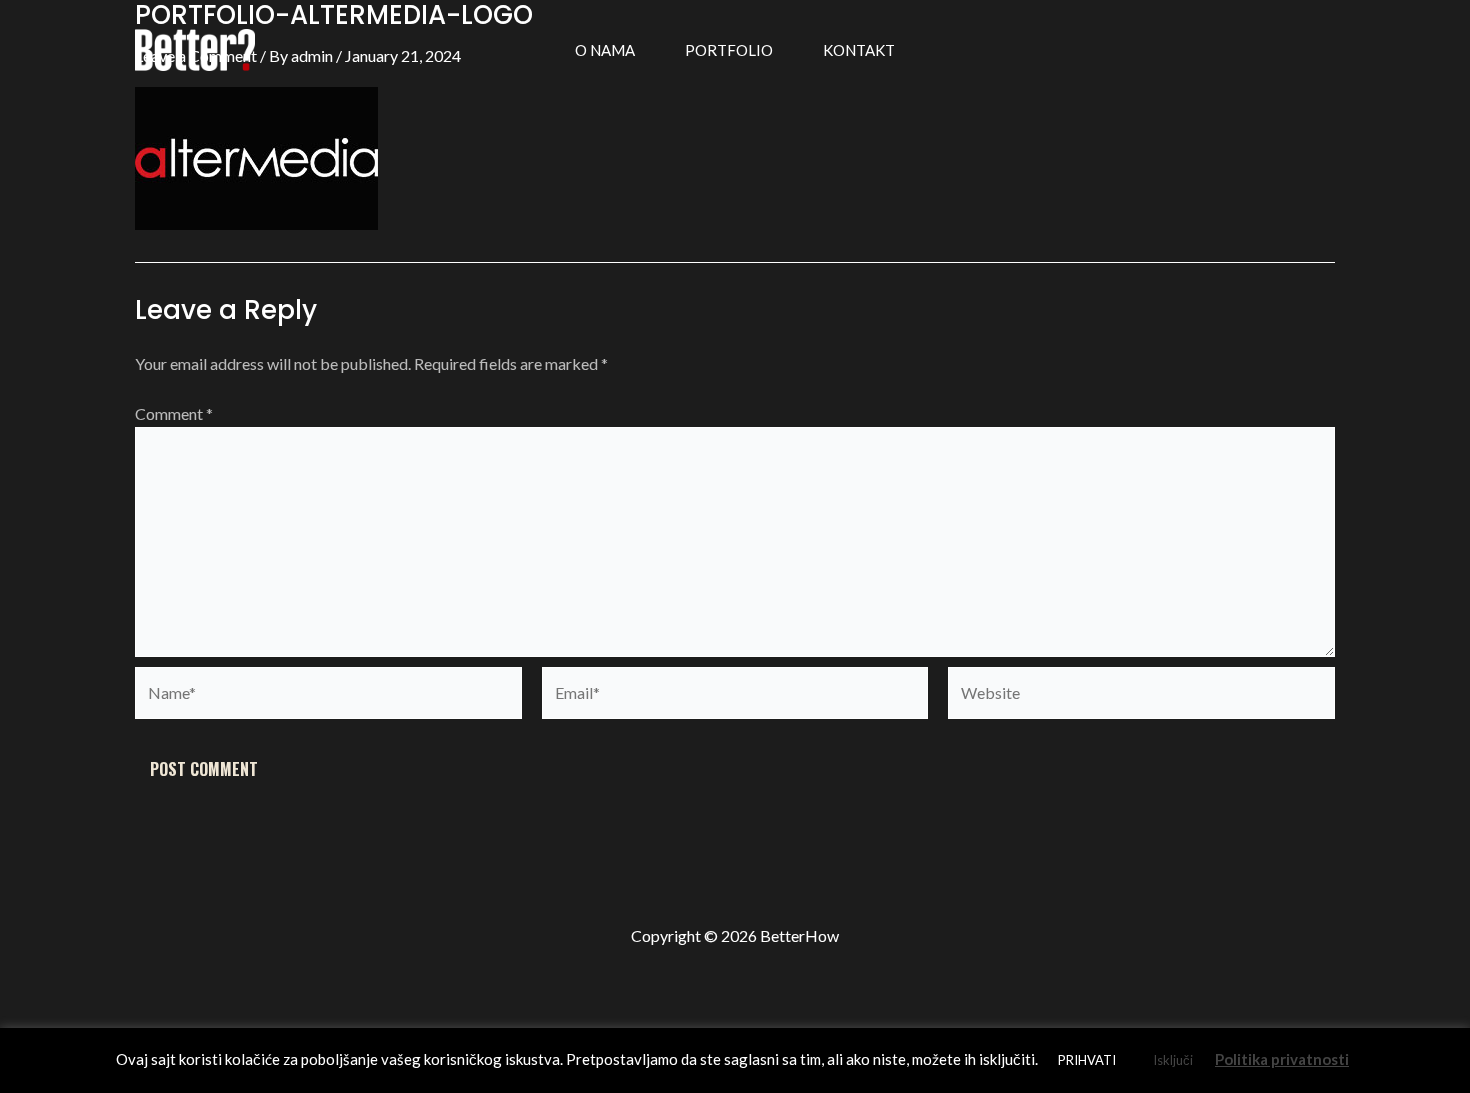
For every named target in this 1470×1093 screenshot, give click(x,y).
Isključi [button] (1173, 1060)
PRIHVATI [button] (1087, 1060)
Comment (174, 413)
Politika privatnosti (1282, 1059)
